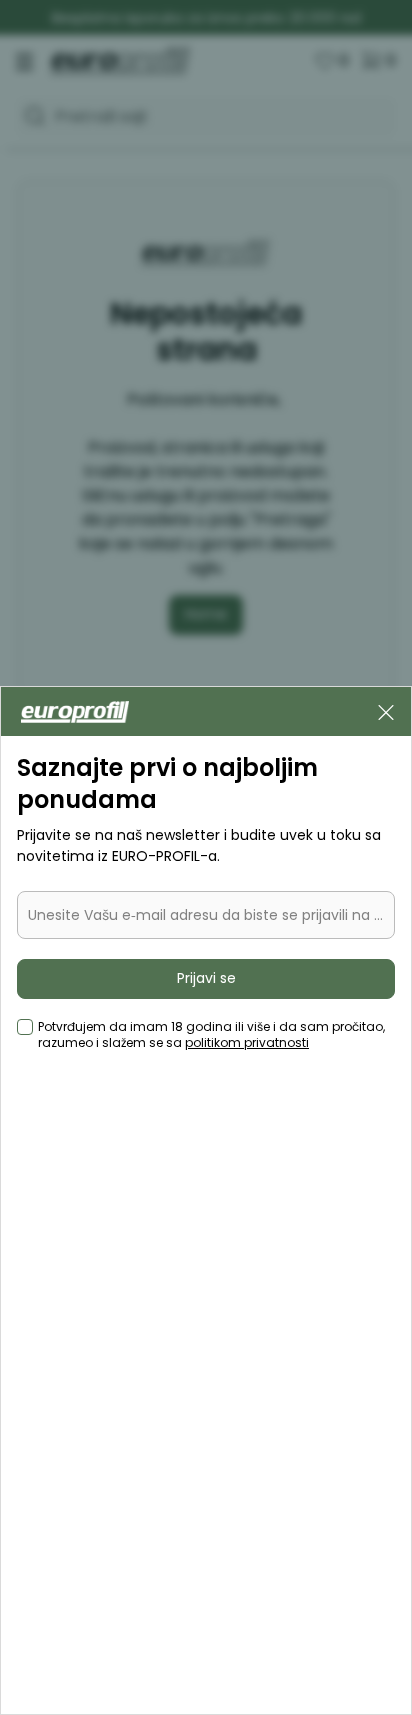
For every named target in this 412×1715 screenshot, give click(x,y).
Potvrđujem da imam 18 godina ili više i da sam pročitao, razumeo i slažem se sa (211, 1035)
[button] (386, 711)
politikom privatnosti (247, 1042)
